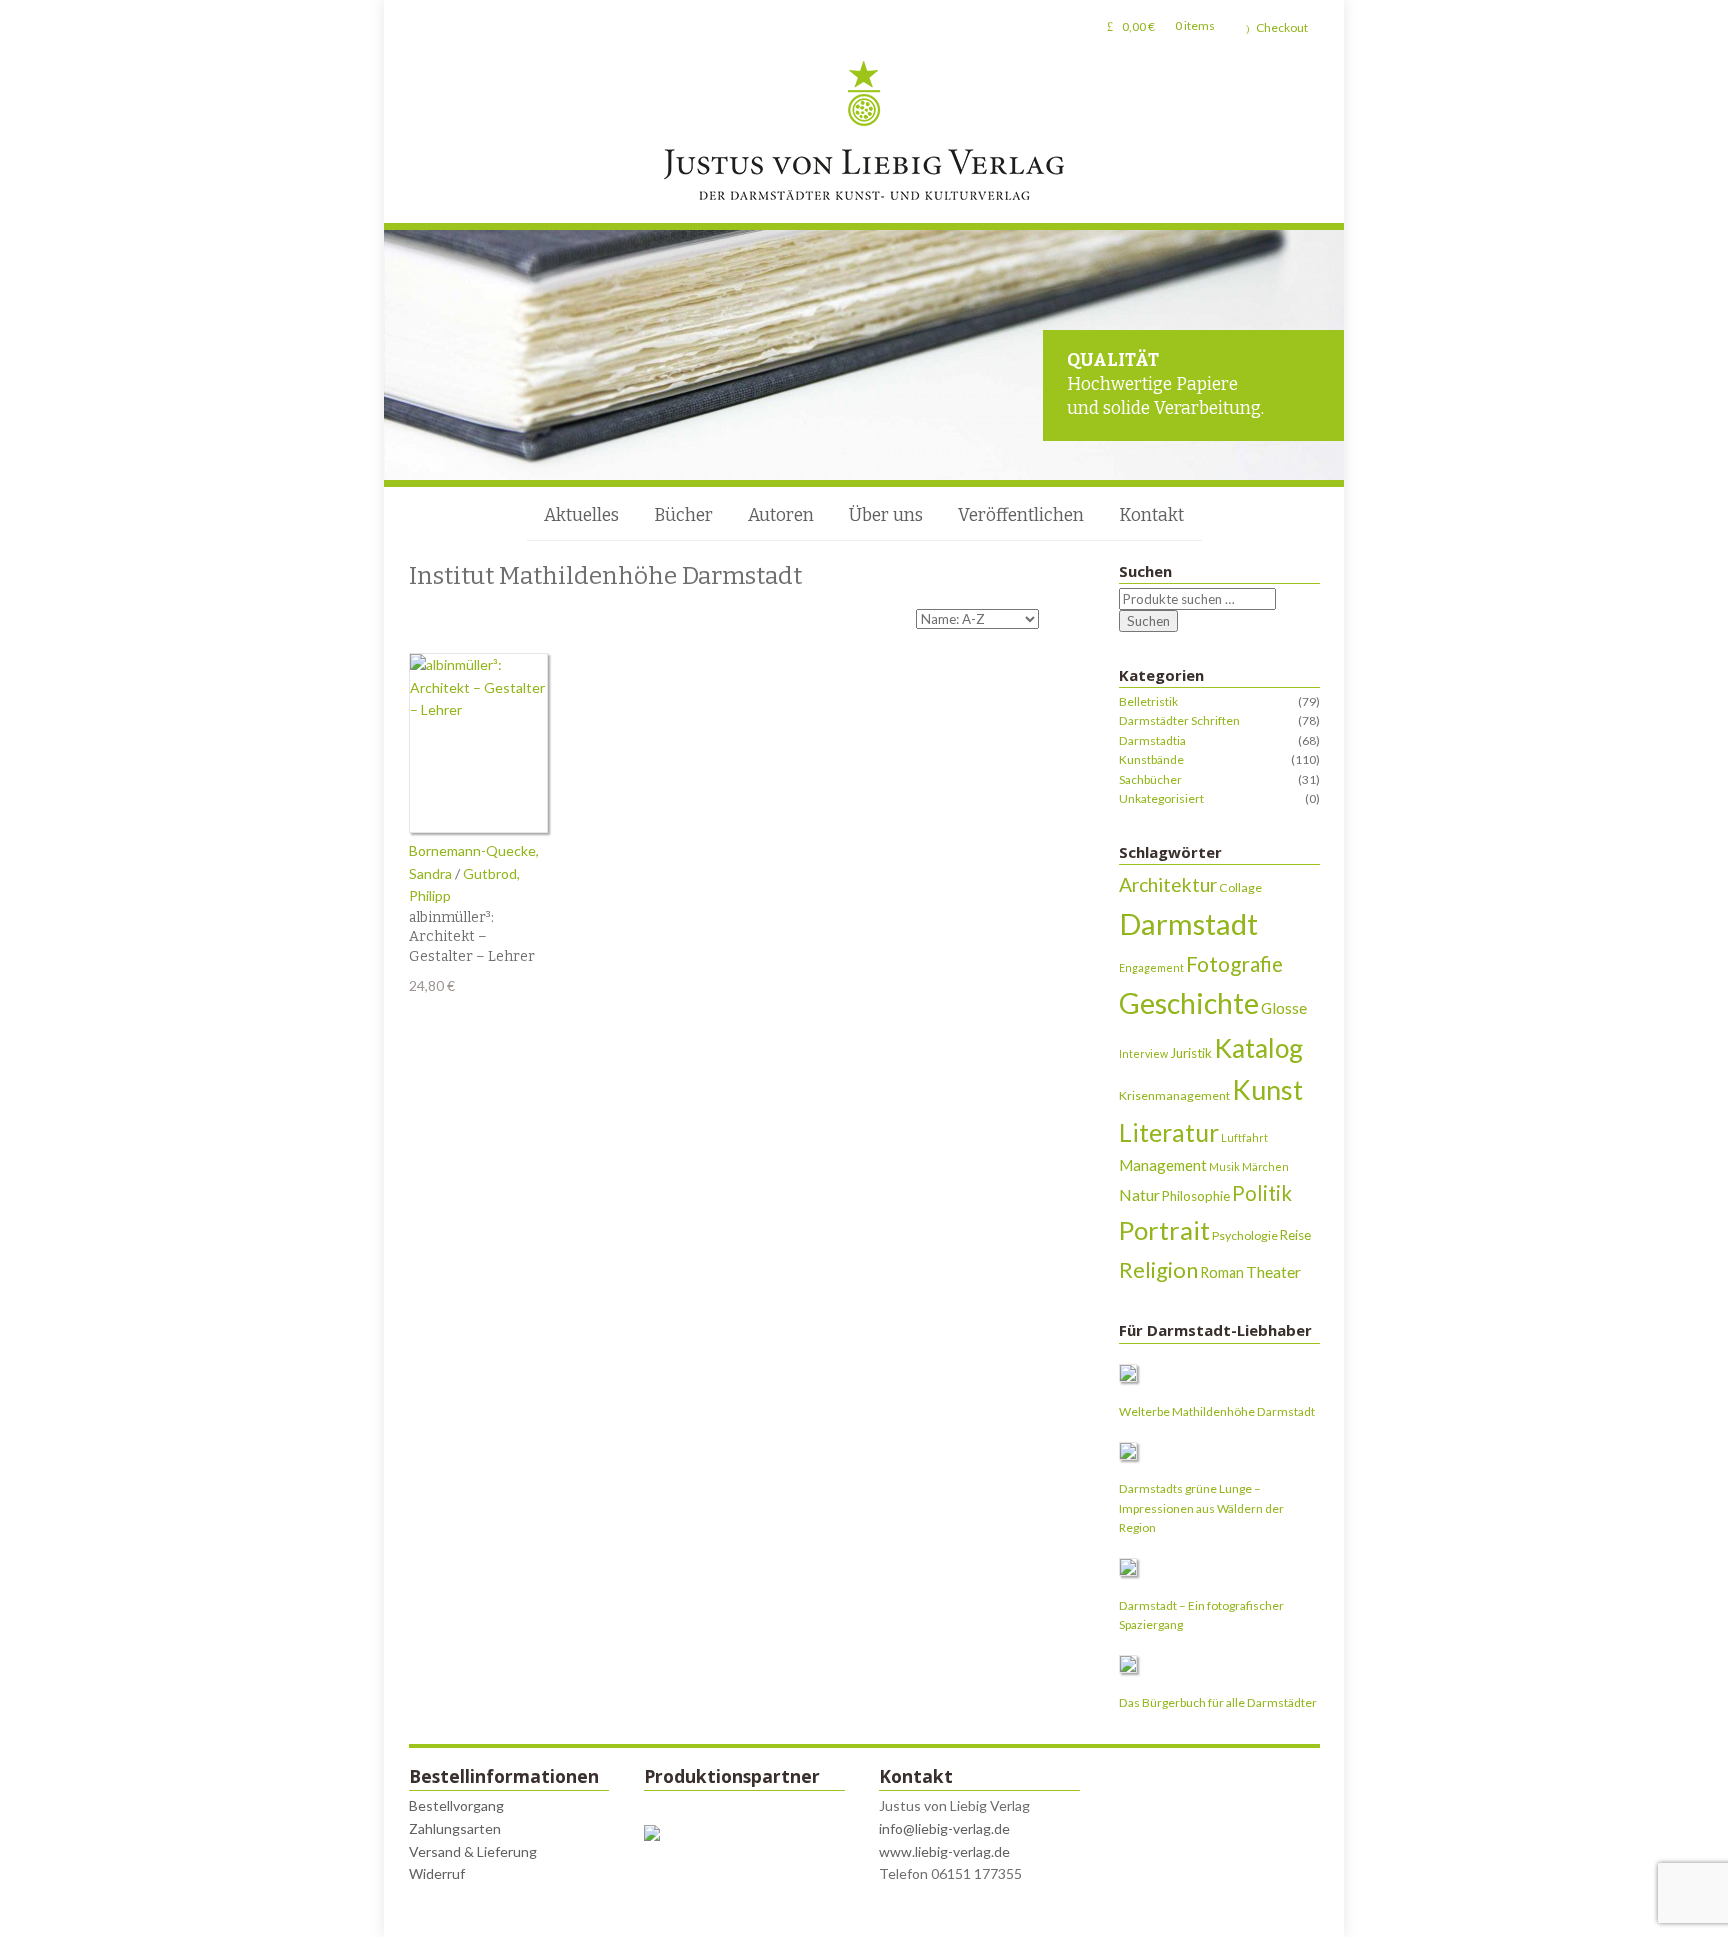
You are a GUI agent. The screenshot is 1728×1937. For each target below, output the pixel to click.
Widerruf (437, 1873)
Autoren (781, 515)
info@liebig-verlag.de (944, 1828)
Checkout (1282, 27)
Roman (1222, 1272)
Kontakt (1151, 515)
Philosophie (1196, 1196)
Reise (1295, 1235)
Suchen (1148, 621)
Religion (1158, 1269)
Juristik (1191, 1053)
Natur (1139, 1194)
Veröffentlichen (1021, 515)
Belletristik (1148, 701)
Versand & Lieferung (473, 1851)
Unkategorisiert (1161, 798)
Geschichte (1189, 1003)
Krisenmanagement (1174, 1095)
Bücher (683, 515)
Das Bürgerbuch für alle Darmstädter (1218, 1702)
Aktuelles (581, 515)
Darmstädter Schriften (1179, 720)
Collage (1240, 887)
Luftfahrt (1244, 1137)
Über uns (886, 515)
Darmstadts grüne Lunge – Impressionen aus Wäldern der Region (1201, 1508)
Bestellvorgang (456, 1805)
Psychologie (1245, 1235)
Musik (1224, 1166)
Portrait (1164, 1230)
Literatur (1169, 1132)
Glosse (1284, 1007)
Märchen (1265, 1166)
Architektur (1168, 884)
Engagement (1151, 967)
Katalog (1258, 1048)
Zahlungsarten (455, 1828)
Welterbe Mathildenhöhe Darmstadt (1217, 1411)
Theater (1273, 1271)
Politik (1262, 1193)
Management (1163, 1165)
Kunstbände (1151, 759)
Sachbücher (1150, 779)
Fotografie (1234, 963)
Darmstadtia (1152, 740)
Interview (1143, 1053)
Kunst (1267, 1090)
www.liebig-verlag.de (944, 1851)
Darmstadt (1188, 923)
